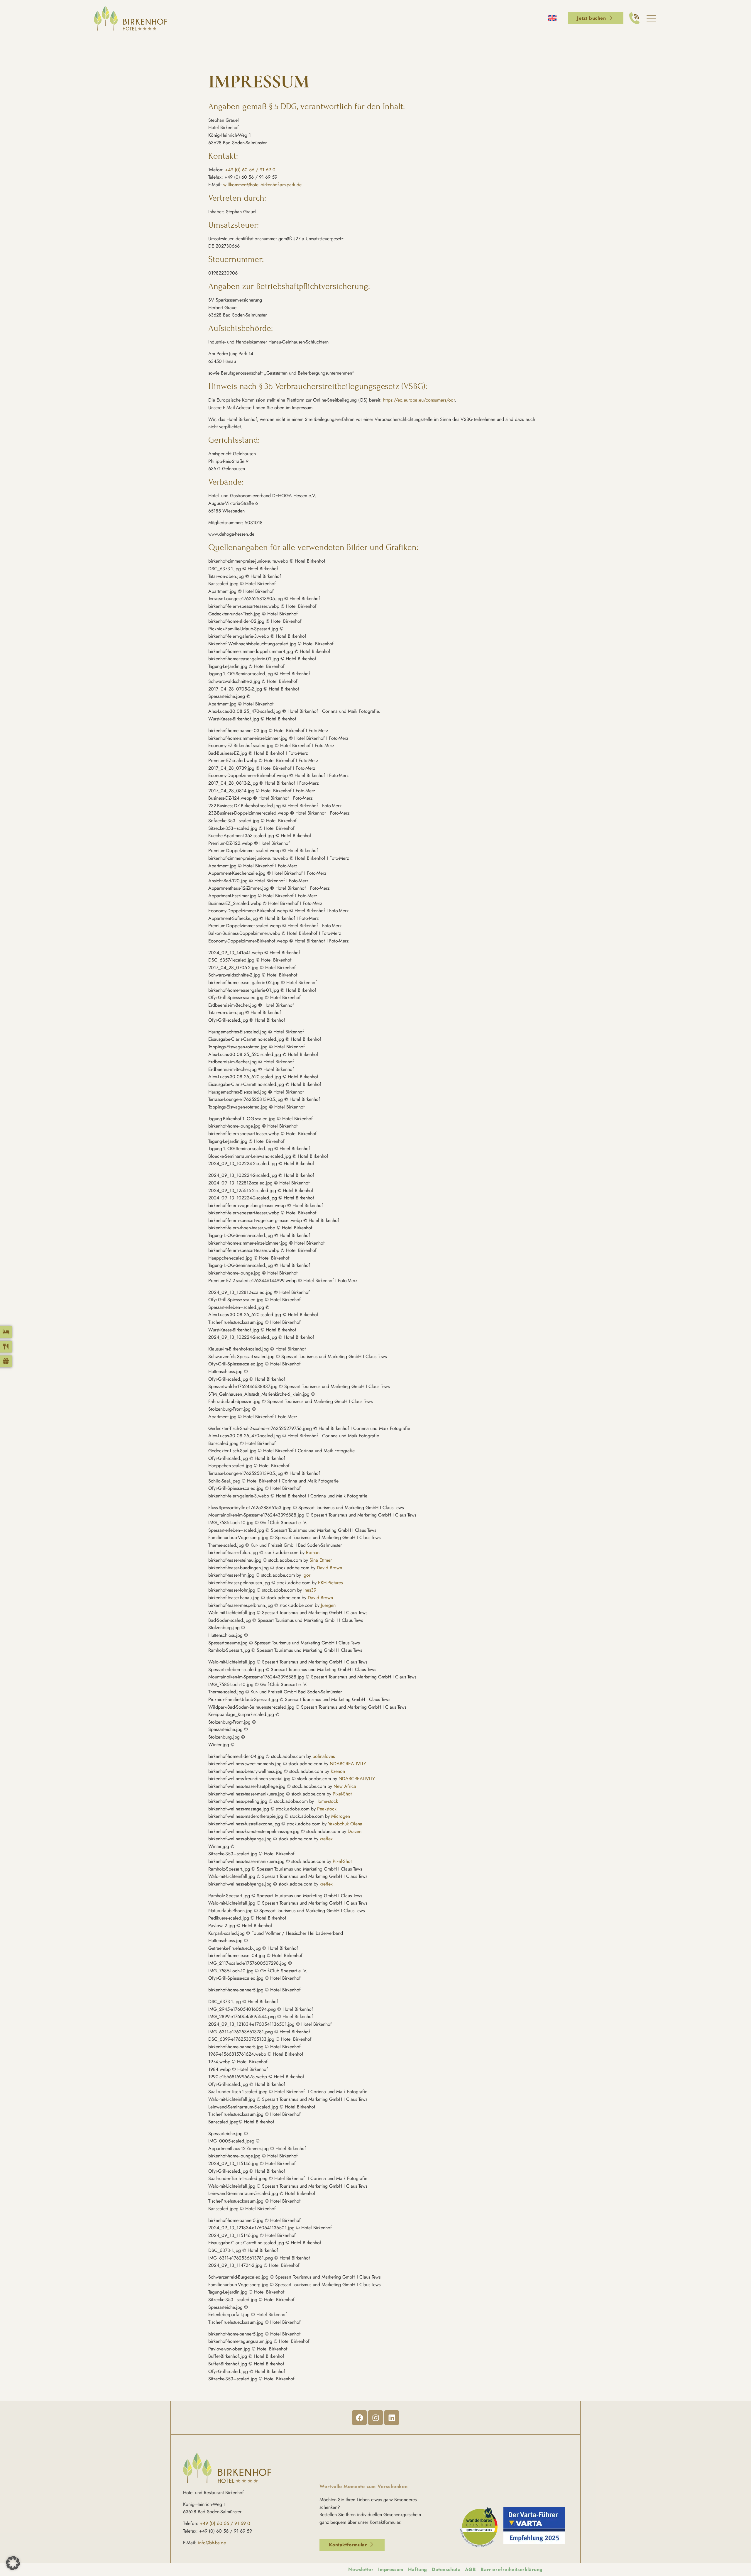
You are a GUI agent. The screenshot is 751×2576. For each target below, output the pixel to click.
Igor (306, 1575)
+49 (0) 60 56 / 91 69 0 (250, 170)
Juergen (328, 1605)
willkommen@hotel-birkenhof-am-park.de (262, 185)
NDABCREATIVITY (347, 1764)
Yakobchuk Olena (345, 1824)
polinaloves (324, 1756)
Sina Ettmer (321, 1560)
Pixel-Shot (342, 1794)
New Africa (345, 1786)
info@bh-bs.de (212, 2543)
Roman (313, 1552)
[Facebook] (359, 2418)
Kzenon (338, 1771)
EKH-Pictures (330, 1583)
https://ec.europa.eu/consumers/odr (419, 400)
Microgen (341, 1816)
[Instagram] (375, 2418)
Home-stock (327, 1801)
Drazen (355, 1831)
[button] (13, 2563)
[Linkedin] (392, 2418)
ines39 (310, 1590)
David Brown (329, 1568)
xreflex (326, 1839)
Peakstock (327, 1809)
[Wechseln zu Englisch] (552, 18)
